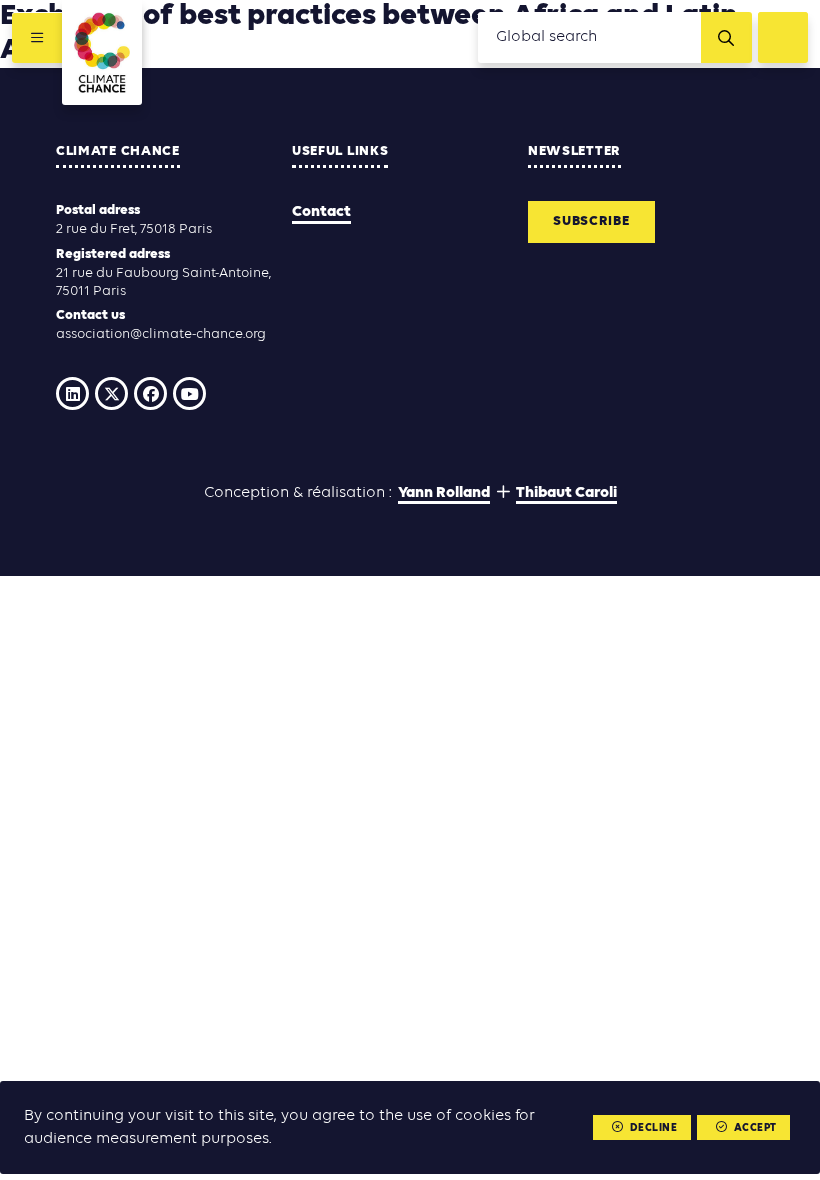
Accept (755, 1128)
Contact (321, 212)
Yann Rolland (444, 493)
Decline (654, 1128)
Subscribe (591, 221)
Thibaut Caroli (566, 493)
